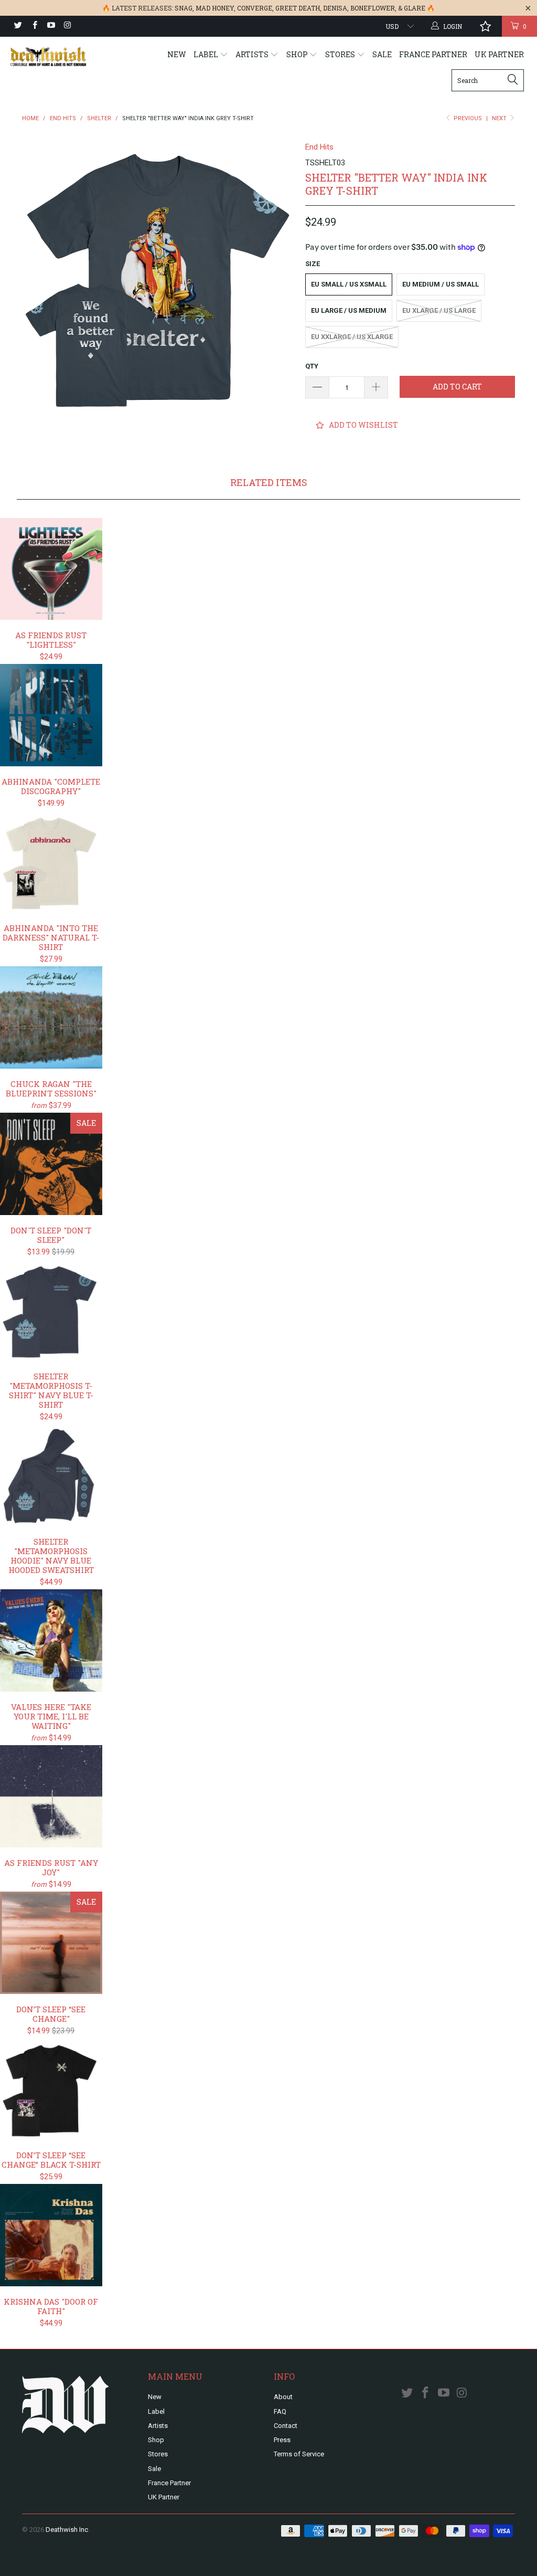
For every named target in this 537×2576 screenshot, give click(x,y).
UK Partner (499, 54)
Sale (382, 54)
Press (282, 2440)
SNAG (184, 8)
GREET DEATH (298, 8)
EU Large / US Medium (349, 310)
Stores (341, 54)
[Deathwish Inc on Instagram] (67, 26)
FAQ (280, 2411)
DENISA (335, 8)
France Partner (433, 54)
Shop (298, 54)
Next (500, 118)
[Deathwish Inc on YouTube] (51, 26)
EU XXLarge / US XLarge (352, 337)
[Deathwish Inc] (48, 57)
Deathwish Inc (67, 2530)
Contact (286, 2426)
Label (207, 54)
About (283, 2397)
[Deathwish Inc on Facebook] (34, 26)
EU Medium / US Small (441, 284)
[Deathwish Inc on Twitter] (18, 26)
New (177, 54)
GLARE (415, 8)
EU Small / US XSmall (349, 284)
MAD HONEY (215, 8)
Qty (312, 366)
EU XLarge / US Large (439, 310)
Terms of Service (299, 2454)
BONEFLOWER (373, 8)
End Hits (319, 147)
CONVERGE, (255, 8)
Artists (253, 54)
